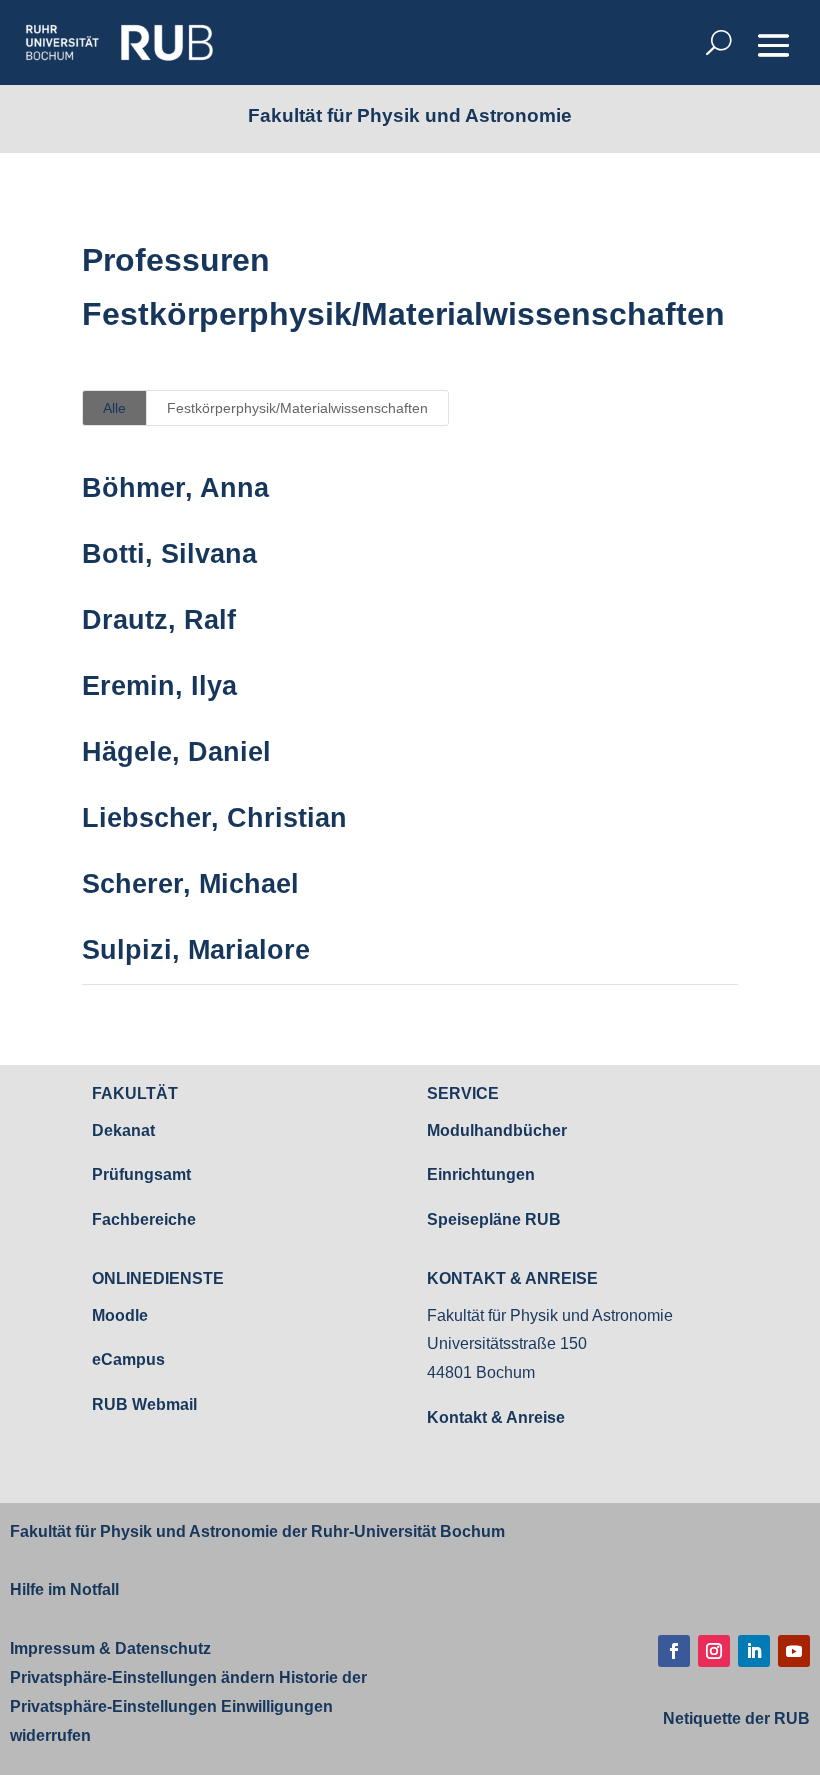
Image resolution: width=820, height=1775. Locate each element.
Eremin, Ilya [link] (159, 686)
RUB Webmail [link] (144, 1404)
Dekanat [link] (123, 1130)
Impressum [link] (52, 1648)
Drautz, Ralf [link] (159, 620)
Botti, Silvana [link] (169, 554)
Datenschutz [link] (161, 1648)
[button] (773, 44)
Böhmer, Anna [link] (175, 488)
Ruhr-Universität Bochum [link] (408, 1531)
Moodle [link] (120, 1315)
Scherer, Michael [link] (190, 884)
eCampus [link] (128, 1359)
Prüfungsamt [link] (141, 1174)
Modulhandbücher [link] (497, 1130)
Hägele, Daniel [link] (176, 752)
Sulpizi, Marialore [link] (196, 950)
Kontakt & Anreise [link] (496, 1417)
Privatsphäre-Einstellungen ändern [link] (142, 1677)
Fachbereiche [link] (144, 1219)
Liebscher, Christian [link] (214, 818)
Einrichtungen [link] (481, 1174)
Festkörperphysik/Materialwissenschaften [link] (297, 408)
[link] (119, 42)
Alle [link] (114, 408)
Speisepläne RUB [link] (494, 1219)
